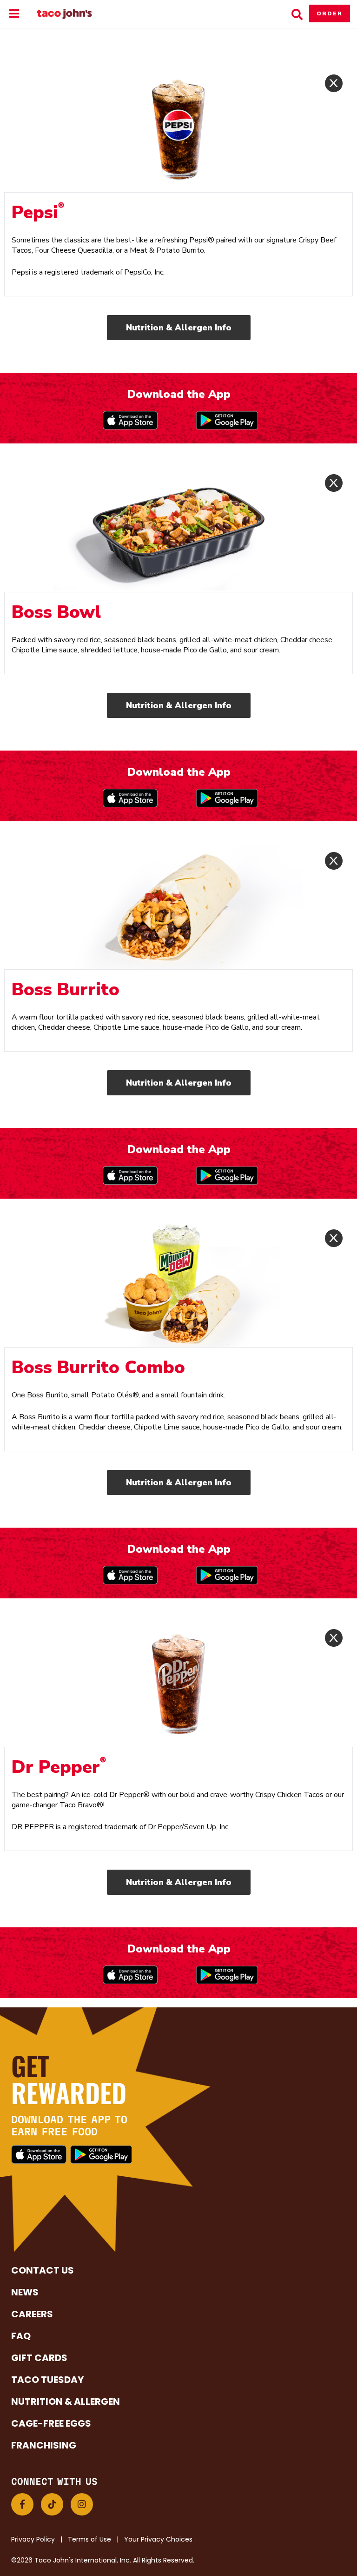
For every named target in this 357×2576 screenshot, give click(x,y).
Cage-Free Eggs (51, 2423)
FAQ (21, 2336)
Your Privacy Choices (158, 2539)
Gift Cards (39, 2358)
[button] (22, 2504)
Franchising (44, 2445)
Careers (32, 2314)
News (25, 2292)
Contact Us (43, 2270)
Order (330, 13)
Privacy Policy (33, 2539)
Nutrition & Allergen (66, 2402)
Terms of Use (89, 2539)
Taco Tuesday (47, 2380)
